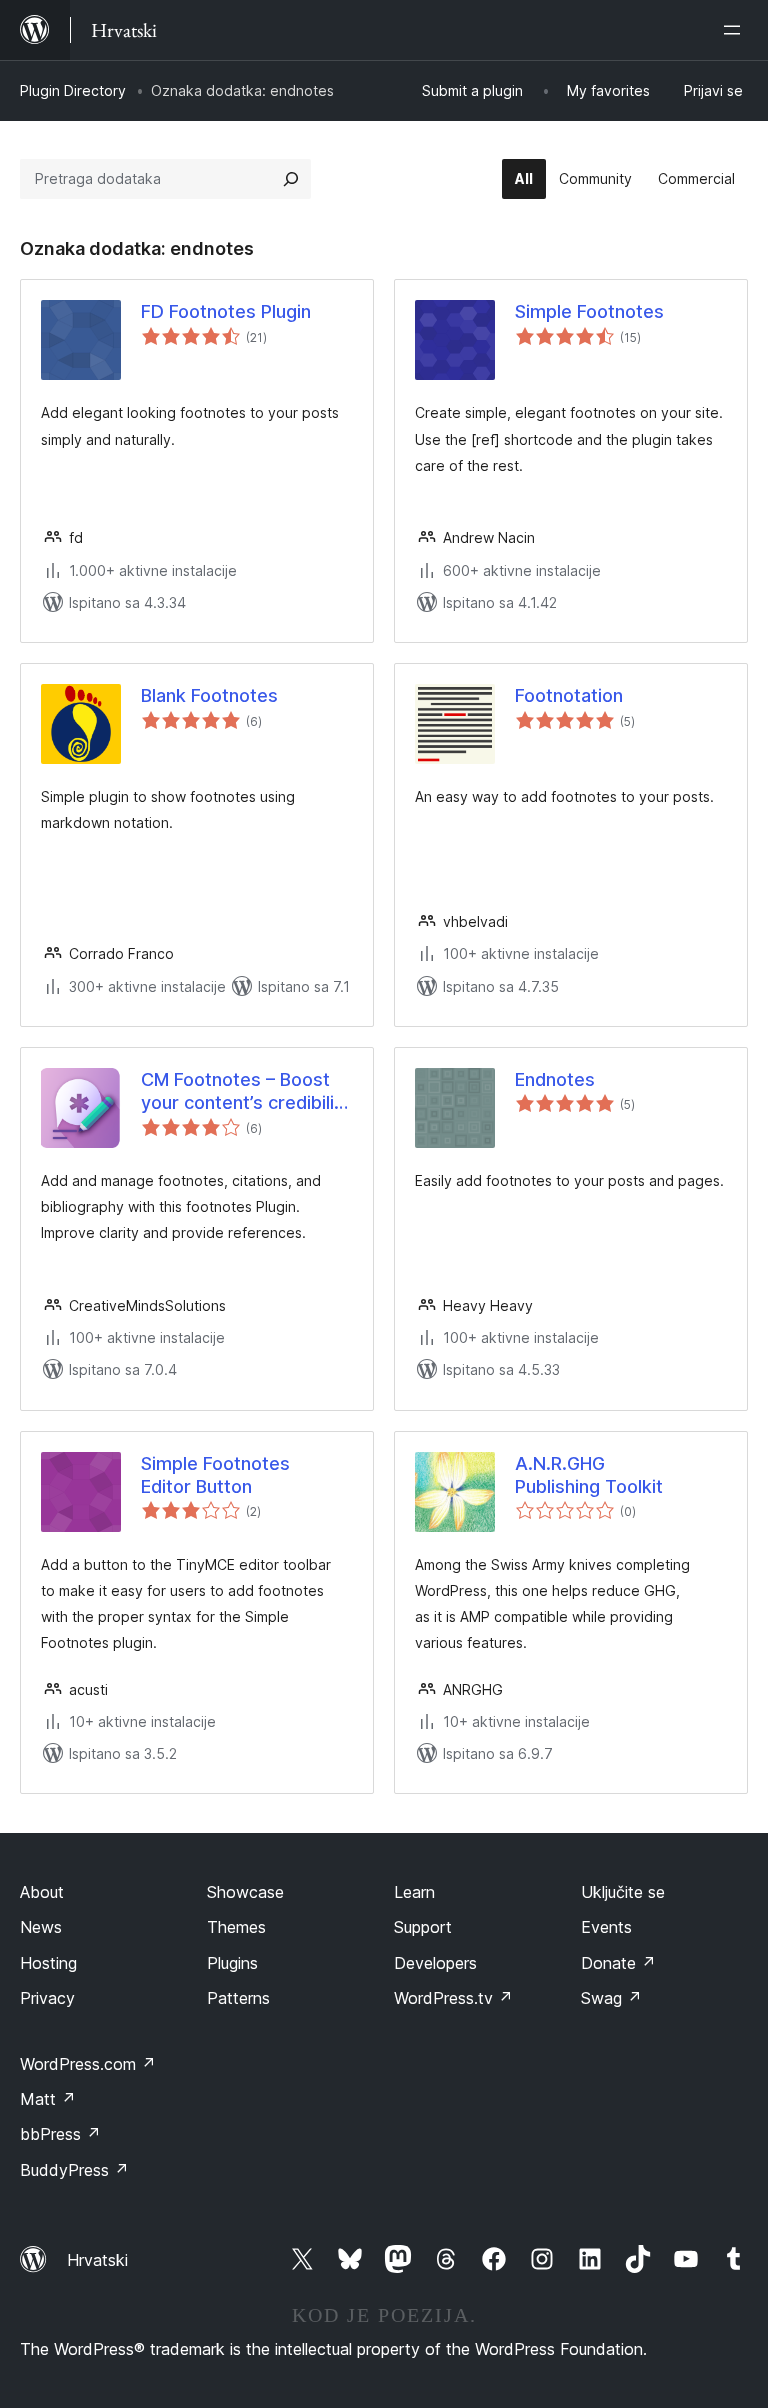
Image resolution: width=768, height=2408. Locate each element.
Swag (611, 1998)
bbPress (60, 2134)
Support (423, 1927)
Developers (435, 1963)
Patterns (238, 1998)
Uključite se (623, 1892)
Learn (414, 1892)
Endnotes (555, 1079)
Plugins (232, 1963)
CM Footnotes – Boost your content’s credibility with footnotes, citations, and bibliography (246, 1092)
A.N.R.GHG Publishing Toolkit (589, 1475)
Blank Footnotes (209, 695)
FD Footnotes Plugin (226, 311)
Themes (236, 1927)
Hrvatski (97, 2260)
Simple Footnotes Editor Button (215, 1475)
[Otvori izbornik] (736, 30)
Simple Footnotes (589, 311)
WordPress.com (88, 2064)
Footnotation (569, 695)
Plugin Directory (73, 90)
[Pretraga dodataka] (291, 179)
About (42, 1892)
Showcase (245, 1892)
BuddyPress (74, 2170)
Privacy (47, 1998)
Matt (48, 2099)
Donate (618, 1963)
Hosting (48, 1963)
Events (606, 1927)
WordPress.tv (453, 1998)
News (41, 1927)
